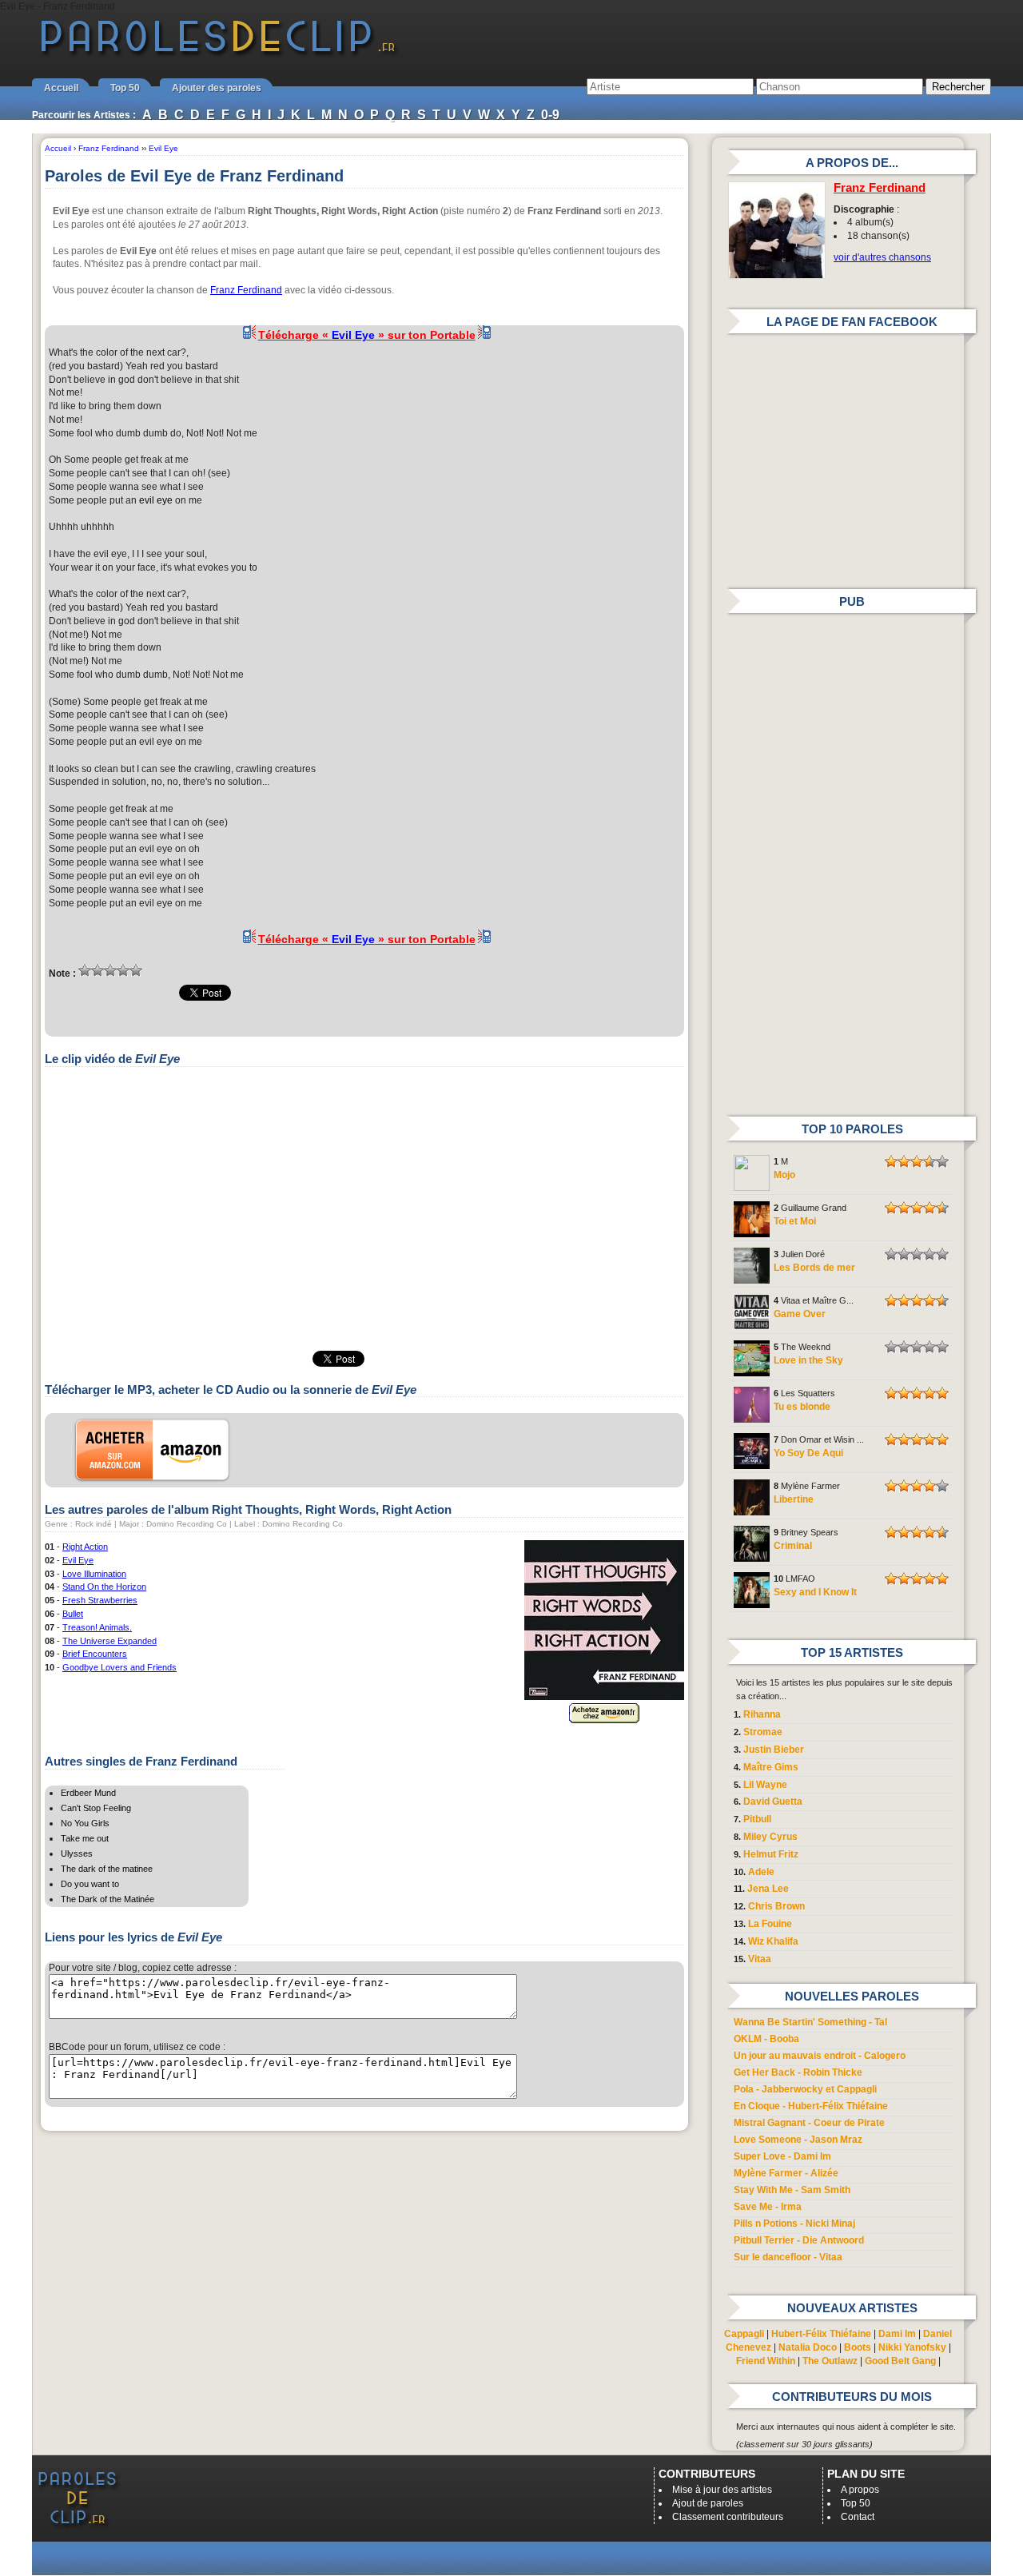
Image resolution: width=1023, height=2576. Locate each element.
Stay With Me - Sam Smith (792, 2190)
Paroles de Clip (218, 54)
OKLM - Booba (766, 2039)
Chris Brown (776, 1906)
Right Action (85, 1547)
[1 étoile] (85, 970)
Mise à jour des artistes (722, 2490)
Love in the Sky (808, 1360)
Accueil (61, 88)
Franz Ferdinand (246, 290)
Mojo (784, 1175)
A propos (860, 2490)
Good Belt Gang (900, 2361)
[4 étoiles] (123, 970)
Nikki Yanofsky (912, 2347)
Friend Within (766, 2361)
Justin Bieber (774, 1750)
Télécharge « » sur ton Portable (367, 335)
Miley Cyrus (770, 1837)
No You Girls (85, 1823)
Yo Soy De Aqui (808, 1453)
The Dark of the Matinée (107, 1899)
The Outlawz (830, 2361)
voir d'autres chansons (882, 257)
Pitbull (757, 1819)
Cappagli (744, 2334)
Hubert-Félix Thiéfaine (821, 2334)
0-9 (550, 115)
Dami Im (897, 2334)
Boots (858, 2347)
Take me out (85, 1838)
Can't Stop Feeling (96, 1808)
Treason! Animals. (97, 1627)
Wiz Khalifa (773, 1941)
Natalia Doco (808, 2347)
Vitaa (760, 1959)
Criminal (793, 1546)
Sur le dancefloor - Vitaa (788, 2257)
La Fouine (770, 1924)
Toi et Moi (795, 1221)
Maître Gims (771, 1767)
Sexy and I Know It (815, 1592)
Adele (761, 1872)
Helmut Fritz (771, 1854)
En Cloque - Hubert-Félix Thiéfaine (811, 2106)
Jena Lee (768, 1889)
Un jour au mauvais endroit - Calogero (820, 2056)
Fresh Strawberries (100, 1600)
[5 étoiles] (136, 970)
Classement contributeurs (728, 2517)
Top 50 (125, 88)
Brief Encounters (95, 1654)
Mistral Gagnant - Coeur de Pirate (809, 2123)
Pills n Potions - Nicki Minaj (794, 2224)
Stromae (763, 1732)
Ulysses (77, 1853)
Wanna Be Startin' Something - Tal (810, 2022)
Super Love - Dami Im (782, 2156)
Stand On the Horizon (104, 1587)
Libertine (794, 1499)
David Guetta (773, 1802)
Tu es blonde (802, 1407)
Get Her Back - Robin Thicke (798, 2072)
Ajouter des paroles (217, 88)
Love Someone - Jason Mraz (798, 2140)
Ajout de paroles (708, 2503)
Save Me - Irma (768, 2207)
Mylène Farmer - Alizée (786, 2173)
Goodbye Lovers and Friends (119, 1667)
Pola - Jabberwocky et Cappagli (805, 2089)
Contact (858, 2517)
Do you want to (90, 1884)
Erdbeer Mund (88, 1793)
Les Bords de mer (814, 1268)
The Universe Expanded (109, 1641)
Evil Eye (78, 1560)
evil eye (156, 500)
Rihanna (762, 1714)
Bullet (73, 1614)
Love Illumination (94, 1574)
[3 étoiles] (110, 970)
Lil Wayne (765, 1785)
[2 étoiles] (98, 970)
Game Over (800, 1314)
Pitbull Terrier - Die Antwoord (799, 2240)
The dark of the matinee (107, 1869)
